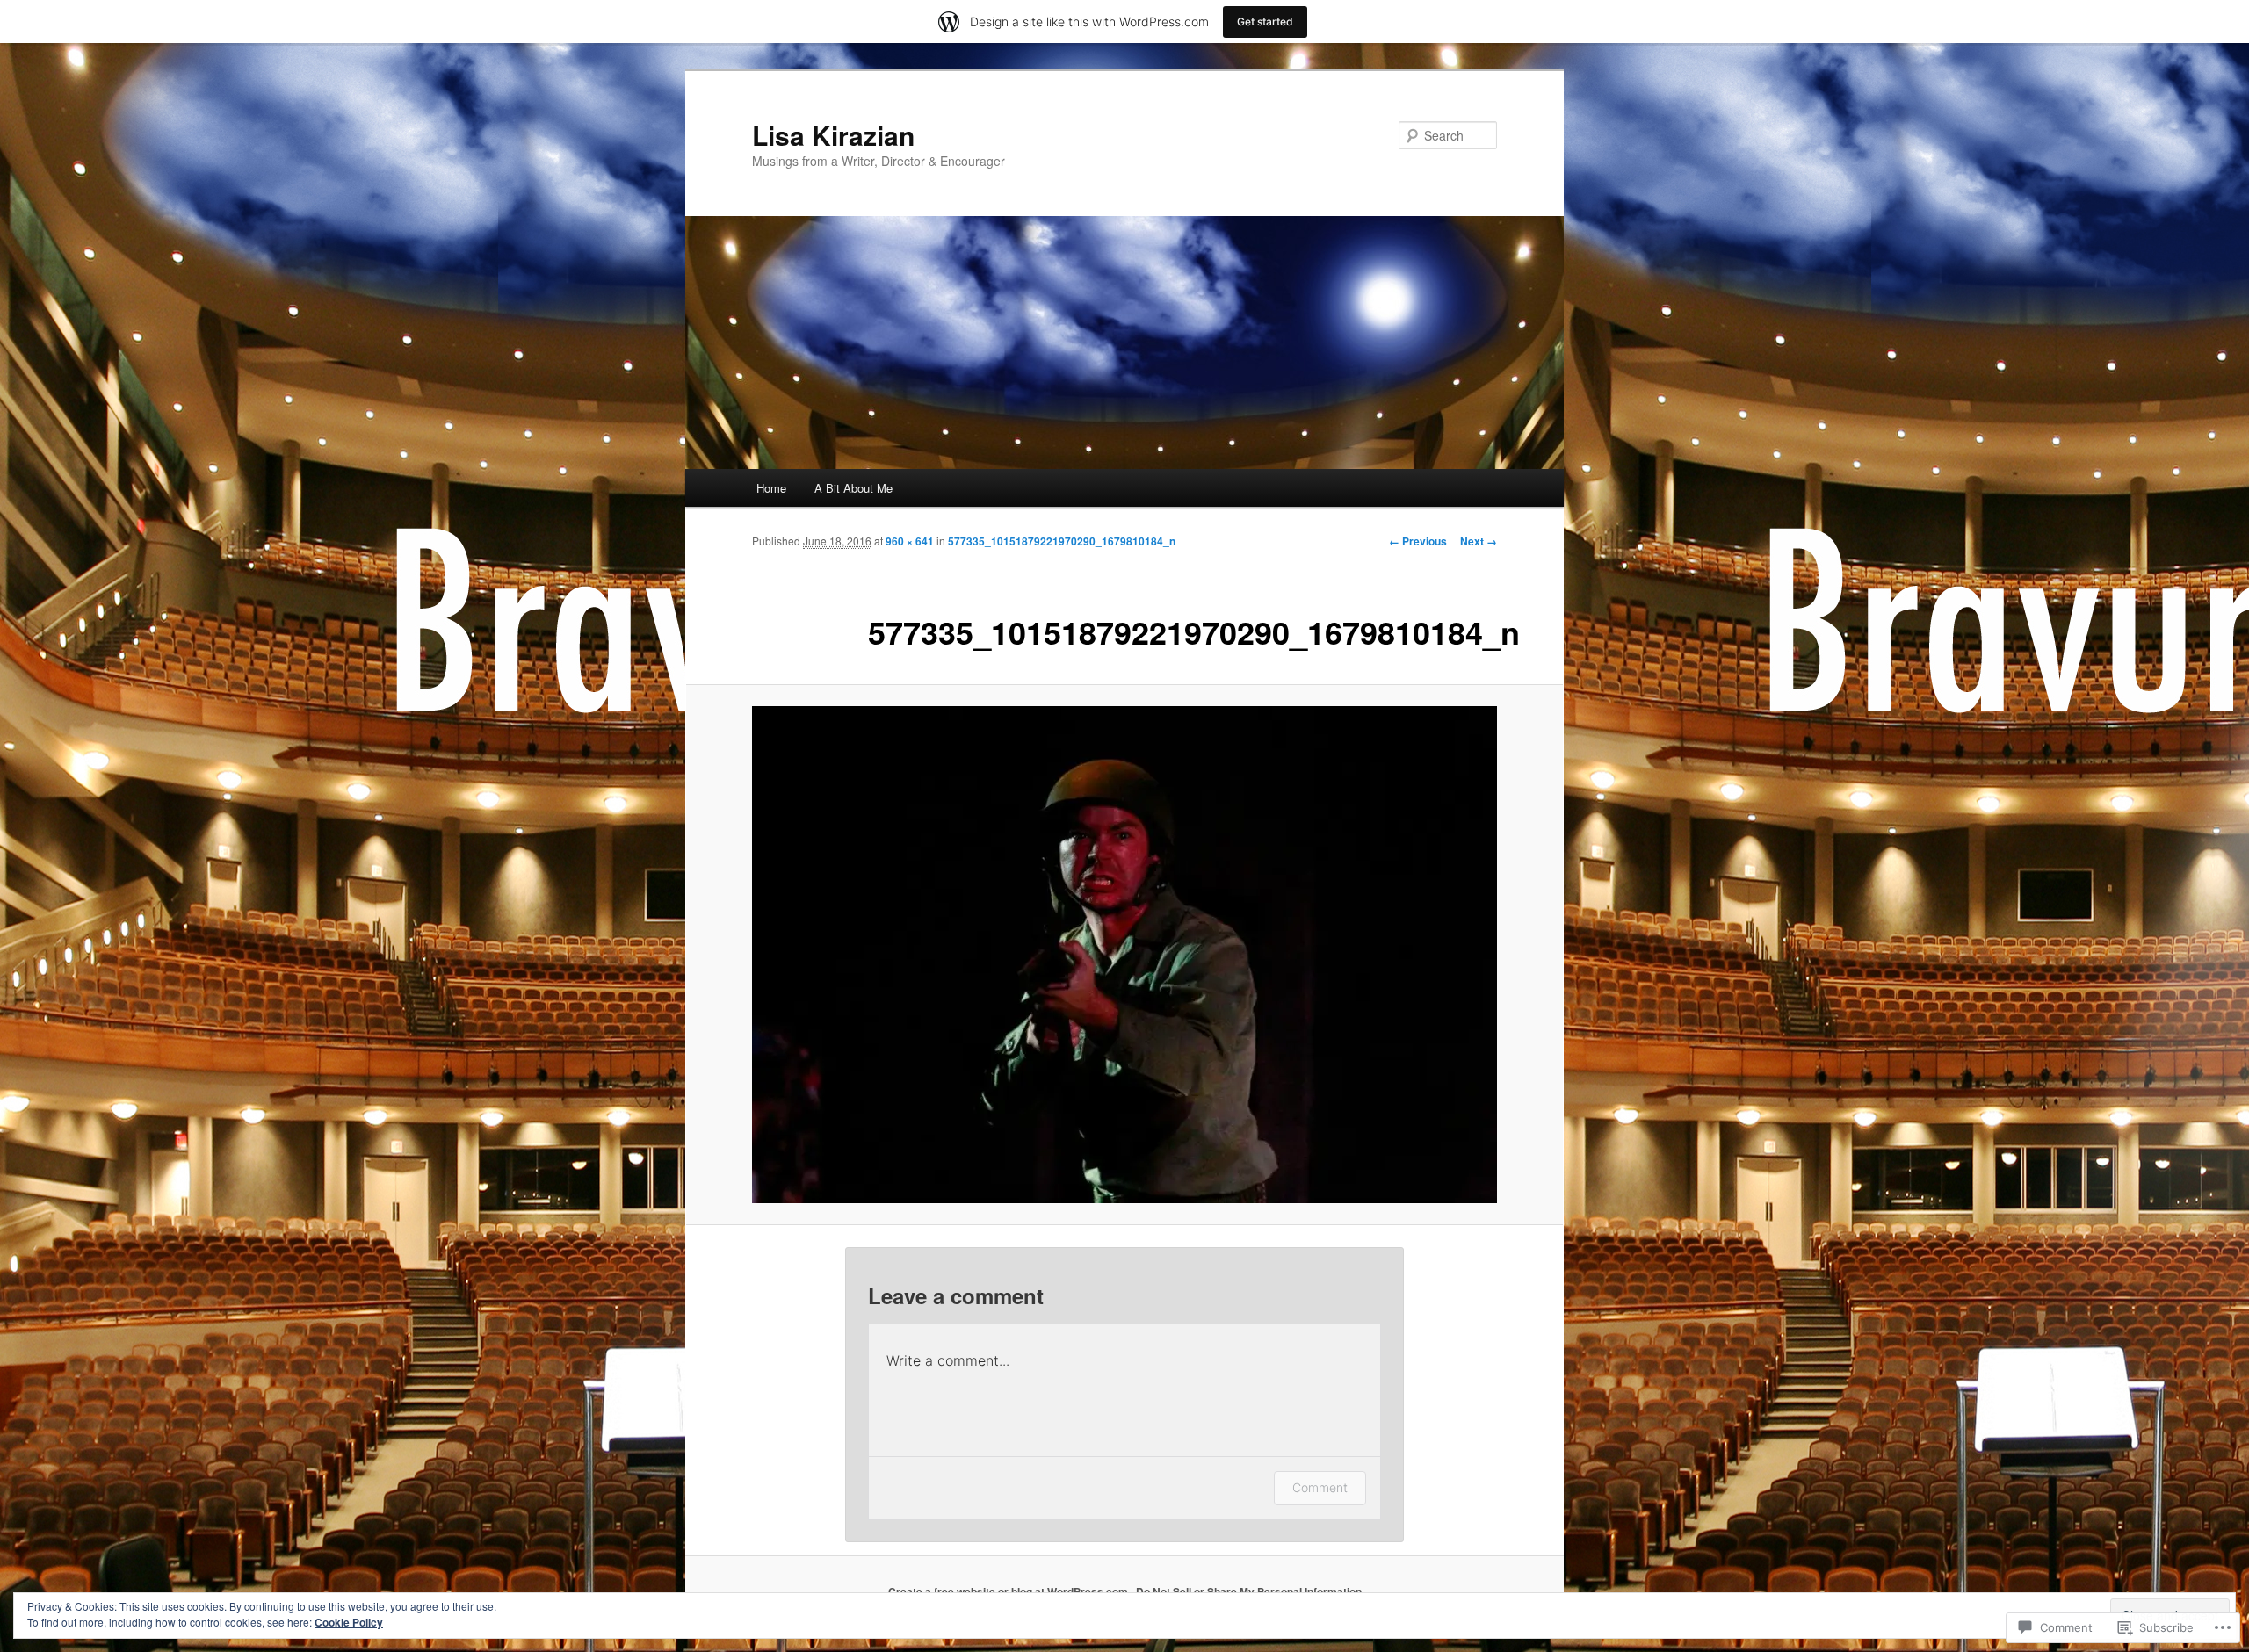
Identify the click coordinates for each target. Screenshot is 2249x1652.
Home (771, 488)
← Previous (1418, 541)
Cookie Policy (349, 1622)
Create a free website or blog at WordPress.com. (1009, 1591)
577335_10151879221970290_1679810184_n (1062, 541)
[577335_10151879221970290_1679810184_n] (1124, 955)
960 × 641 (910, 541)
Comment (1320, 1487)
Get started (1265, 22)
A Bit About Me (853, 488)
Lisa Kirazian (833, 135)
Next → (1479, 541)
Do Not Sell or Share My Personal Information (1249, 1591)
